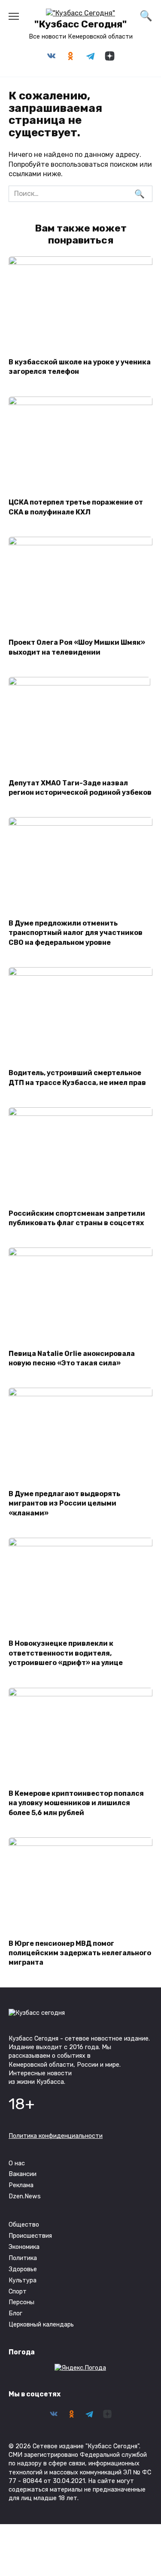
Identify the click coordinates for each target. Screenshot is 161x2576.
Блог (15, 2313)
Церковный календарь (41, 2325)
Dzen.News (25, 2196)
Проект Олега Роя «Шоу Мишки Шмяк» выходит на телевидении (77, 647)
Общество (24, 2225)
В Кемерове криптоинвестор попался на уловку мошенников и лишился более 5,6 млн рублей (76, 1803)
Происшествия (30, 2236)
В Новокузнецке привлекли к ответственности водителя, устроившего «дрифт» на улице (66, 1653)
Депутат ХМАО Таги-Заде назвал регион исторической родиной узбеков (80, 787)
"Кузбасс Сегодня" (80, 24)
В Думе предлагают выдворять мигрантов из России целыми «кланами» (64, 1503)
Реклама (21, 2185)
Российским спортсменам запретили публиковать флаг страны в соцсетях (77, 1218)
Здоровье (23, 2269)
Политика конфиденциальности (56, 2136)
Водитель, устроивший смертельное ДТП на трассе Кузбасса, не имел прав (77, 1078)
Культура (23, 2280)
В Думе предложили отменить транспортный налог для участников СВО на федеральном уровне (76, 932)
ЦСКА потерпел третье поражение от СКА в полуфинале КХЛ (76, 507)
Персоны (21, 2302)
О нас (17, 2163)
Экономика (24, 2247)
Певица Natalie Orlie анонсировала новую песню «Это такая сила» (72, 1358)
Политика (23, 2258)
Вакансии (23, 2174)
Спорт (18, 2292)
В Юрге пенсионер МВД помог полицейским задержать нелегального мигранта (80, 1953)
